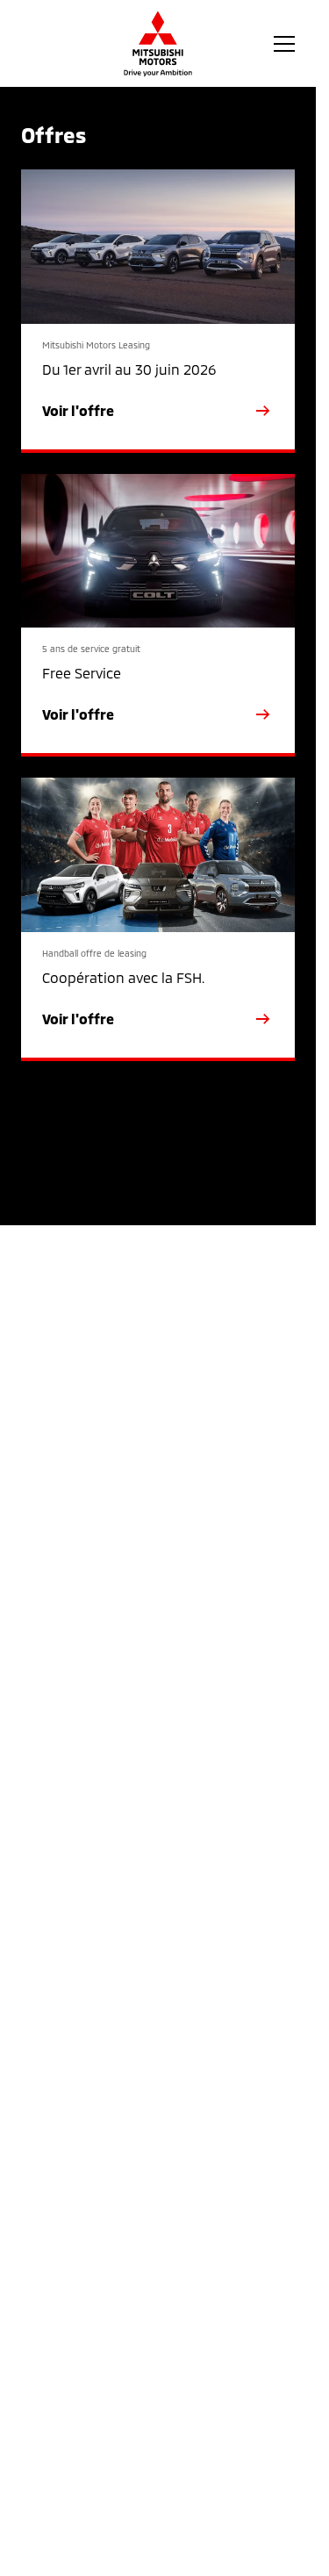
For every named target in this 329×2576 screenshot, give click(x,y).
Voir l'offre (78, 410)
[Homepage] (158, 44)
